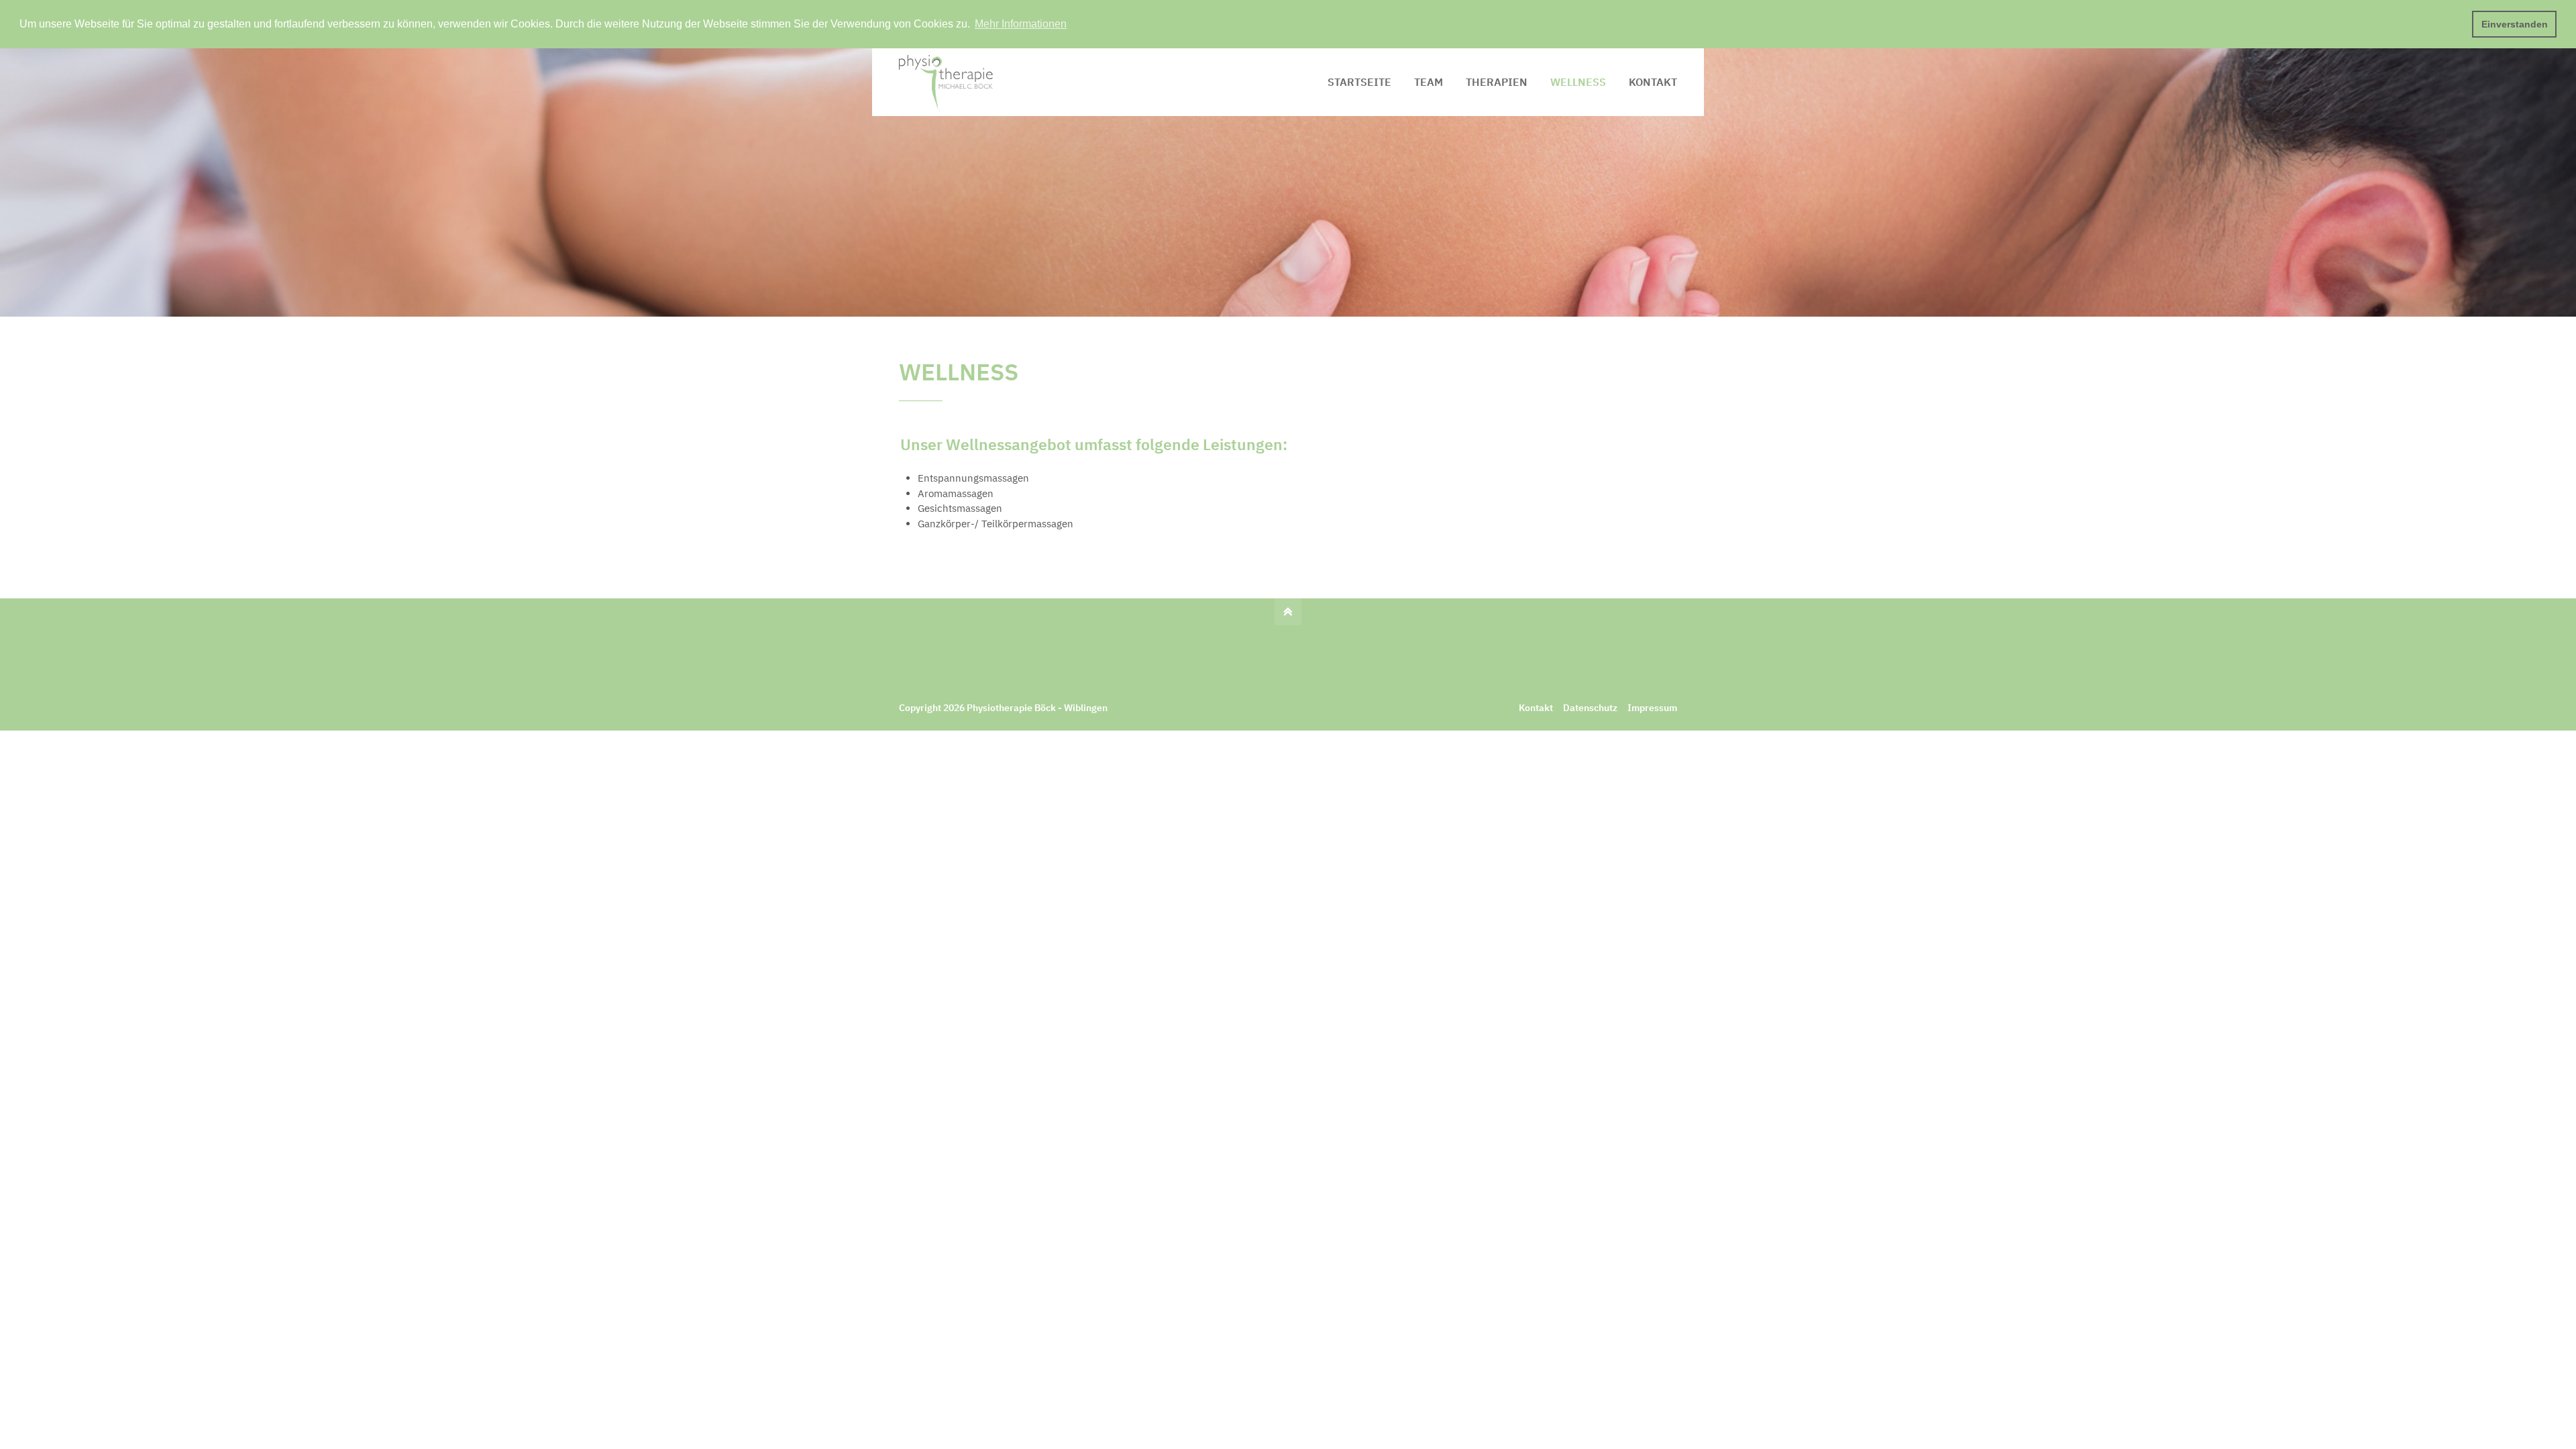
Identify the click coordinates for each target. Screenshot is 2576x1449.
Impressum (1652, 708)
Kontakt (1536, 708)
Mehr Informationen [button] (1021, 24)
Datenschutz (1590, 708)
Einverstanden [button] (2515, 24)
